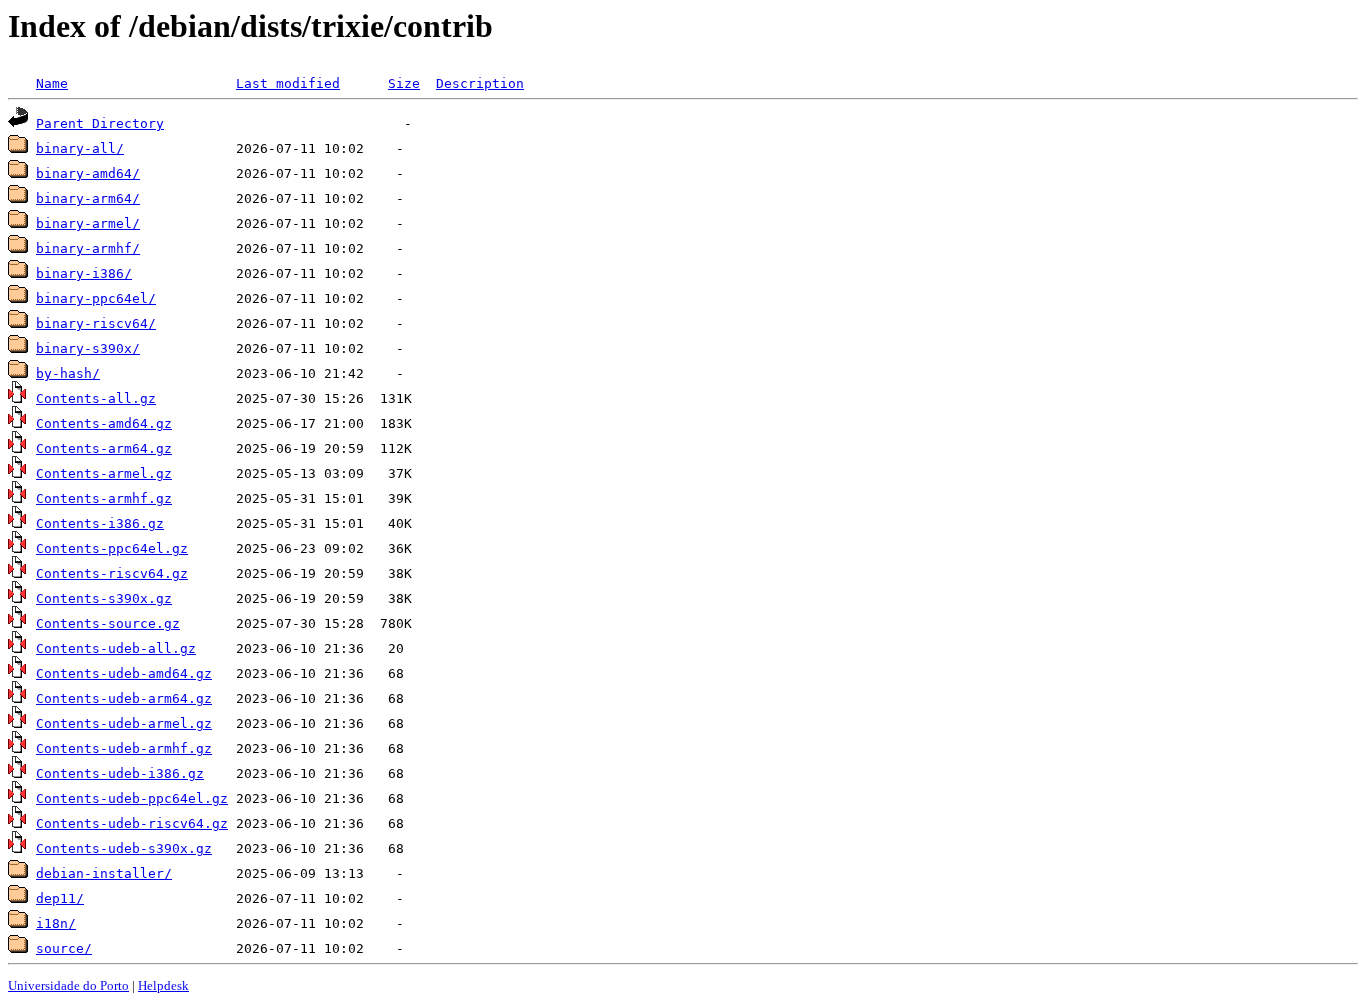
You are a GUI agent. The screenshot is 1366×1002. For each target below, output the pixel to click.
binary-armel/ (88, 223)
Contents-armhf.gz (104, 498)
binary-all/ (80, 148)
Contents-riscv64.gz (112, 573)
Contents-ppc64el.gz (112, 548)
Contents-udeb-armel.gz (124, 723)
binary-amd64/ (88, 173)
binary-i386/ (84, 273)
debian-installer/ (104, 873)
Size (404, 83)
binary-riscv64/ (96, 323)
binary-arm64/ (88, 198)
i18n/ (56, 923)
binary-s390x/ (88, 348)
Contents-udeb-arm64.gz (124, 698)
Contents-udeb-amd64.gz (124, 673)
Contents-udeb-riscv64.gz (132, 823)
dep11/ (60, 898)
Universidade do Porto (68, 985)
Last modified (288, 83)
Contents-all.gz (96, 398)
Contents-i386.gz (100, 523)
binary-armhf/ (88, 248)
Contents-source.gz (108, 623)
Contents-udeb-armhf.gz (124, 748)
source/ (64, 948)
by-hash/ (68, 373)
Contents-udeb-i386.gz (120, 773)
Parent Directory (100, 123)
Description (480, 83)
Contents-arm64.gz (104, 448)
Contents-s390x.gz (104, 598)
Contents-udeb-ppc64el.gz (132, 798)
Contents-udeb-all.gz (116, 648)
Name (52, 83)
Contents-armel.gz (104, 473)
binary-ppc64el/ (96, 298)
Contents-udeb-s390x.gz (124, 848)
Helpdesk (163, 985)
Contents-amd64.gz (104, 423)
